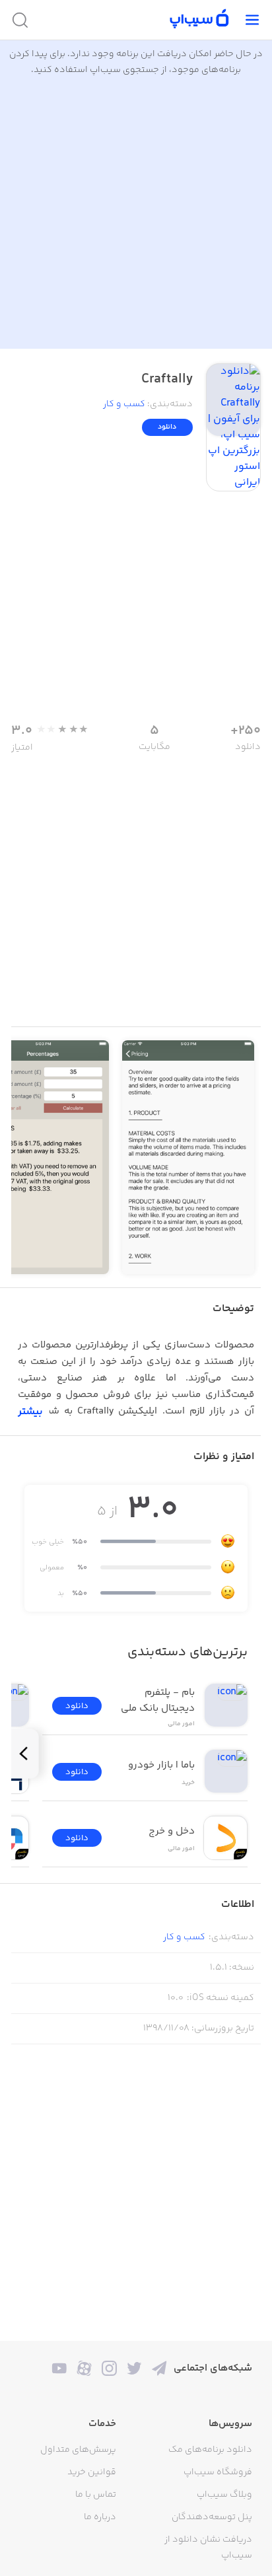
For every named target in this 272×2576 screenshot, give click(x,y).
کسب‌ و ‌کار (124, 404)
